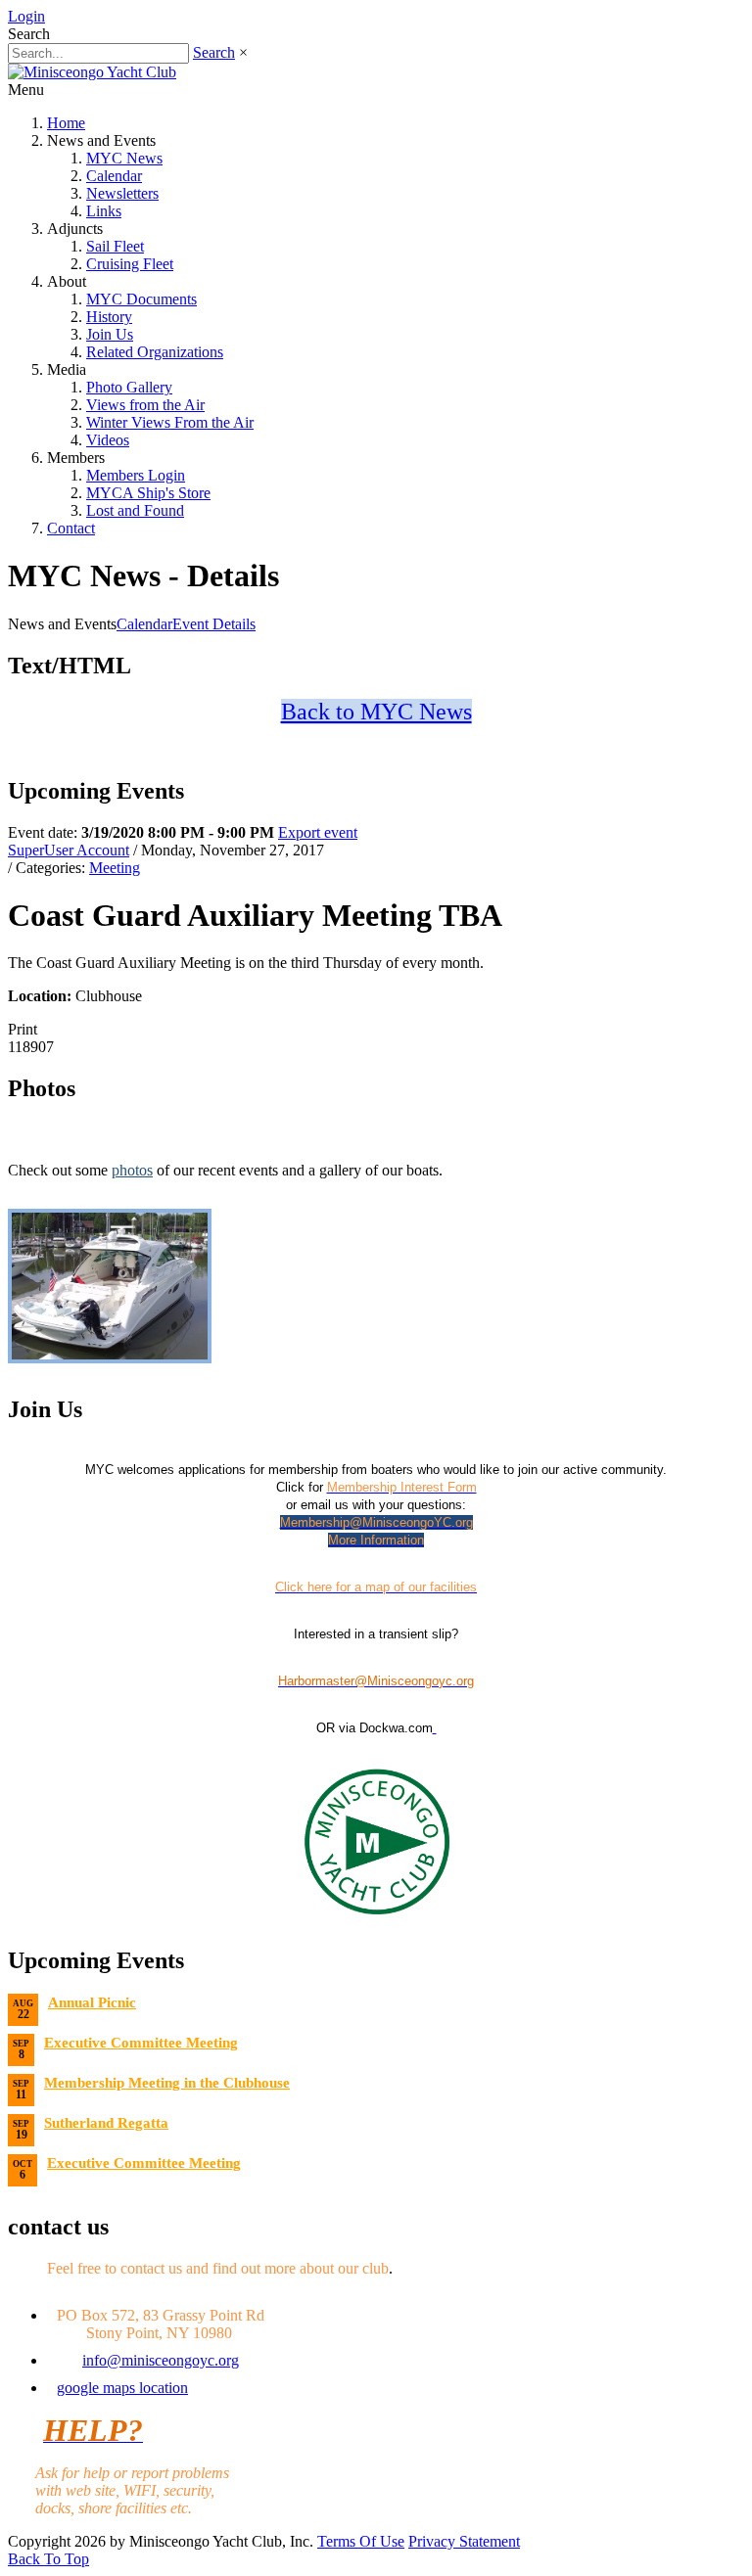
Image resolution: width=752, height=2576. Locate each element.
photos (132, 1170)
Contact (71, 528)
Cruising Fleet (130, 264)
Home (66, 123)
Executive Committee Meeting (141, 2043)
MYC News (124, 158)
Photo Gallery (129, 387)
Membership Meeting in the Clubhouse (167, 2083)
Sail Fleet (115, 246)
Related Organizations (155, 352)
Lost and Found (135, 510)
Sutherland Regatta (106, 2123)
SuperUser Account (69, 850)
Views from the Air (145, 405)
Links (104, 211)
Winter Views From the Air (170, 422)
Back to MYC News (376, 712)
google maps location (122, 2388)
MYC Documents (141, 299)
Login (26, 16)
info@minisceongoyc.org (161, 2360)
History (109, 317)
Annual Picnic (92, 2002)
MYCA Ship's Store (148, 493)
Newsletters (122, 193)
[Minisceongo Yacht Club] (92, 72)
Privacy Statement (464, 2541)
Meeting (115, 868)
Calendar (114, 176)
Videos (108, 440)
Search (214, 52)
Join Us (110, 334)
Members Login (136, 475)
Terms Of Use (361, 2541)
